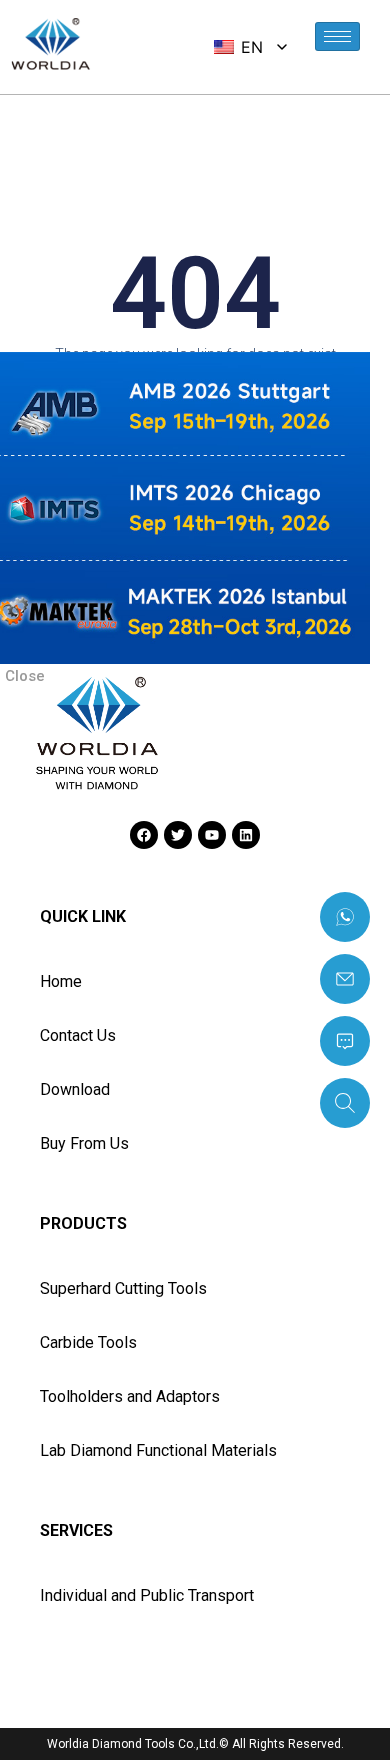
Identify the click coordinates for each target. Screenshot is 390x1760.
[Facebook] (144, 835)
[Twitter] (178, 835)
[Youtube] (212, 835)
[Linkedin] (246, 835)
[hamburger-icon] (337, 36)
